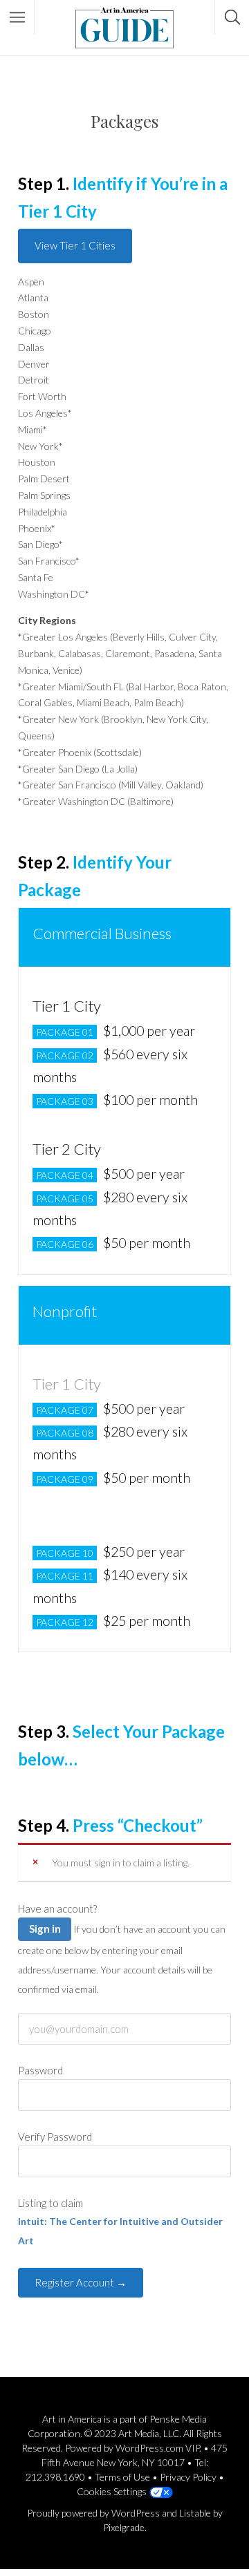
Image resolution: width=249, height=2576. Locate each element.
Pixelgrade (124, 2527)
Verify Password (55, 2137)
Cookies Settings (112, 2491)
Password (40, 2070)
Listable (195, 2513)
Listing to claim (50, 2203)
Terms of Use (122, 2477)
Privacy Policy (188, 2477)
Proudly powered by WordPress (93, 2513)
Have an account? (57, 1909)
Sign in (45, 1929)
